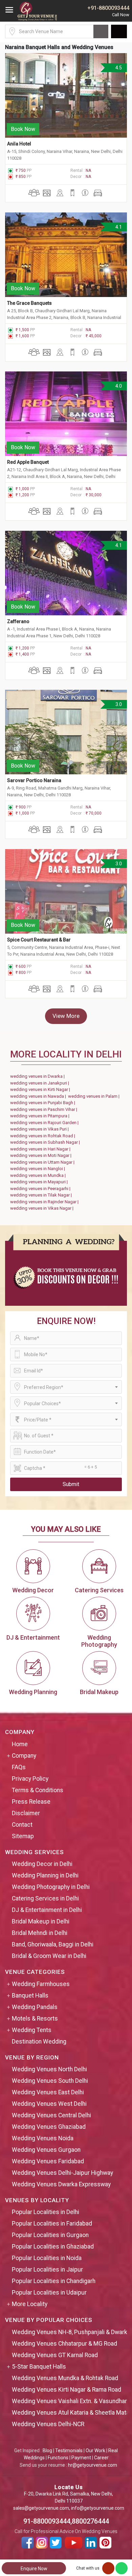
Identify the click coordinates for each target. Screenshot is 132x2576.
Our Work (95, 2450)
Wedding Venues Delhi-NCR (48, 2424)
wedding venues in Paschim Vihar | (45, 1109)
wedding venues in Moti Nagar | (42, 1155)
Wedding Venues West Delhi (49, 2104)
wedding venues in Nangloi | (39, 1169)
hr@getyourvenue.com (93, 2465)
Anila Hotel (19, 144)
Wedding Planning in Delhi (45, 1875)
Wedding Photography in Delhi (51, 1887)
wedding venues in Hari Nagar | (41, 1149)
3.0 (118, 704)
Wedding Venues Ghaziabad (49, 2127)
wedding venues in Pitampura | (41, 1116)
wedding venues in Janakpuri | (41, 1083)
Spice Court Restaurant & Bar (39, 940)
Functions (58, 2458)
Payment (81, 2458)
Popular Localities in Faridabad (52, 2224)
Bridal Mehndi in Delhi (40, 1933)
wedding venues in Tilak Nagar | (42, 1195)
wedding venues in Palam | (95, 1096)
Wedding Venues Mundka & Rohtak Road (65, 2378)
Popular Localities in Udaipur (49, 2293)
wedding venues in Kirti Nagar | (41, 1089)
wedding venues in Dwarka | (38, 1076)
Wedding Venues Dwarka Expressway (61, 2184)
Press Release (31, 1802)
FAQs (19, 1767)
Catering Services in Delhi (45, 1898)
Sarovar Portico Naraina (34, 780)
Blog (47, 2450)
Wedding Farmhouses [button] (41, 1984)
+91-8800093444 (108, 8)
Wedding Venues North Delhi (49, 2069)
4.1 (118, 227)
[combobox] (66, 1387)
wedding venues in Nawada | (39, 1096)
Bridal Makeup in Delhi (41, 1921)
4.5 (118, 68)
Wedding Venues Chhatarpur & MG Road (64, 2344)
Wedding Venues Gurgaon (46, 2150)
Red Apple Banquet (28, 462)
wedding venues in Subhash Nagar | (46, 1142)
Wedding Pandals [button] (35, 2007)
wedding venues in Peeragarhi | (41, 1189)
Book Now (23, 129)
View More (66, 1016)
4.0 (118, 386)
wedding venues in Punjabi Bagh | (44, 1103)
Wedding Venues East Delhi (48, 2092)
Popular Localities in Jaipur (47, 2270)
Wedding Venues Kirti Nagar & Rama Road (67, 2390)
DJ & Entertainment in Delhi (47, 1910)
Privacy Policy (30, 1779)
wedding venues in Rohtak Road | (44, 1136)
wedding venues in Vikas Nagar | (43, 1208)
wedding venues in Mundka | (39, 1175)
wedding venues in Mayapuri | (40, 1182)
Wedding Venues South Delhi (50, 2081)
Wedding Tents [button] (32, 2030)
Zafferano (18, 621)
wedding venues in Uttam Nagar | (43, 1162)
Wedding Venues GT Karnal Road (55, 2355)
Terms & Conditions (38, 1790)
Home (20, 1744)
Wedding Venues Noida (43, 2138)
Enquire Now (34, 2569)
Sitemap (23, 1836)
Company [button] (24, 1756)
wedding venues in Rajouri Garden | (45, 1123)
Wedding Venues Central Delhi (51, 2115)
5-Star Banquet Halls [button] (39, 2367)
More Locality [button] (30, 2304)
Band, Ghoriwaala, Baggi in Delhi (53, 1944)
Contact (22, 1825)
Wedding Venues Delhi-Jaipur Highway (62, 2173)
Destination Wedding (39, 2042)
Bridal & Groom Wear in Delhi (49, 1956)
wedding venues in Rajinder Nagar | (45, 1202)
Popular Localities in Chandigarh (54, 2281)
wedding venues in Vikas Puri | (40, 1129)
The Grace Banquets (29, 303)
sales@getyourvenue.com (41, 2508)
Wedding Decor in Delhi (42, 1864)
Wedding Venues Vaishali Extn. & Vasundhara (71, 2401)
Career (101, 2458)
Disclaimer (26, 1813)
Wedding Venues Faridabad (48, 2161)
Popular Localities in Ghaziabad (53, 2247)
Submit (71, 1484)
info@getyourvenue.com (98, 2508)
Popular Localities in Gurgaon (50, 2235)
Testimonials (69, 2450)
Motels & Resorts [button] (35, 2019)
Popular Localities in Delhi (46, 2212)
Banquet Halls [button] (30, 1996)
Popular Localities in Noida (47, 2258)
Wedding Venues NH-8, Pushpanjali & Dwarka (71, 2332)
